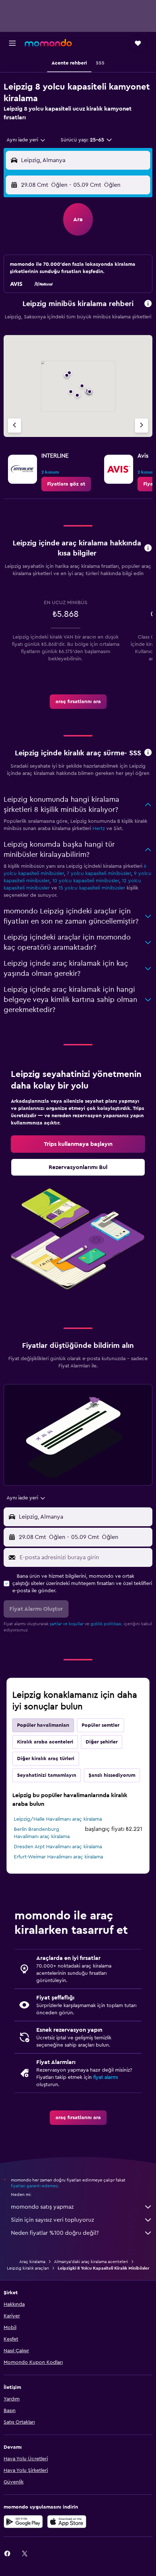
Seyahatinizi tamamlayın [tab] (47, 1775)
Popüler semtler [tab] (100, 1725)
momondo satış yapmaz (42, 2207)
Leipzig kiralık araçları (28, 2268)
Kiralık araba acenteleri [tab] (45, 1742)
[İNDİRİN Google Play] (23, 2522)
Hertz (99, 829)
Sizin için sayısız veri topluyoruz (52, 2220)
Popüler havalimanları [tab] (43, 1725)
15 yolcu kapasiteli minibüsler (92, 888)
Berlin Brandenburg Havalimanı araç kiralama (42, 1833)
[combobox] (26, 140)
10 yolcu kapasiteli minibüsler (86, 881)
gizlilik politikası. (106, 1624)
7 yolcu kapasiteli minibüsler (99, 874)
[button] (12, 43)
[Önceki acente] (15, 426)
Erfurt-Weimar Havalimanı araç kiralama (58, 1857)
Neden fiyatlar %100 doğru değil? (55, 2233)
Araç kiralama (32, 2262)
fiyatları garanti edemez (34, 2186)
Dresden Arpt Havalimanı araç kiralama (58, 1847)
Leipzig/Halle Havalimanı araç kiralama (58, 1819)
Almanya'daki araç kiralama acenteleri (91, 2262)
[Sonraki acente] (141, 426)
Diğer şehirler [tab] (102, 1742)
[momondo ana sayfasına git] (48, 43)
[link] (66, 484)
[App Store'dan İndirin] (67, 2522)
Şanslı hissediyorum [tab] (112, 1775)
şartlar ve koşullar (67, 1624)
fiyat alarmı (106, 2077)
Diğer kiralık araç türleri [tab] (46, 1759)
